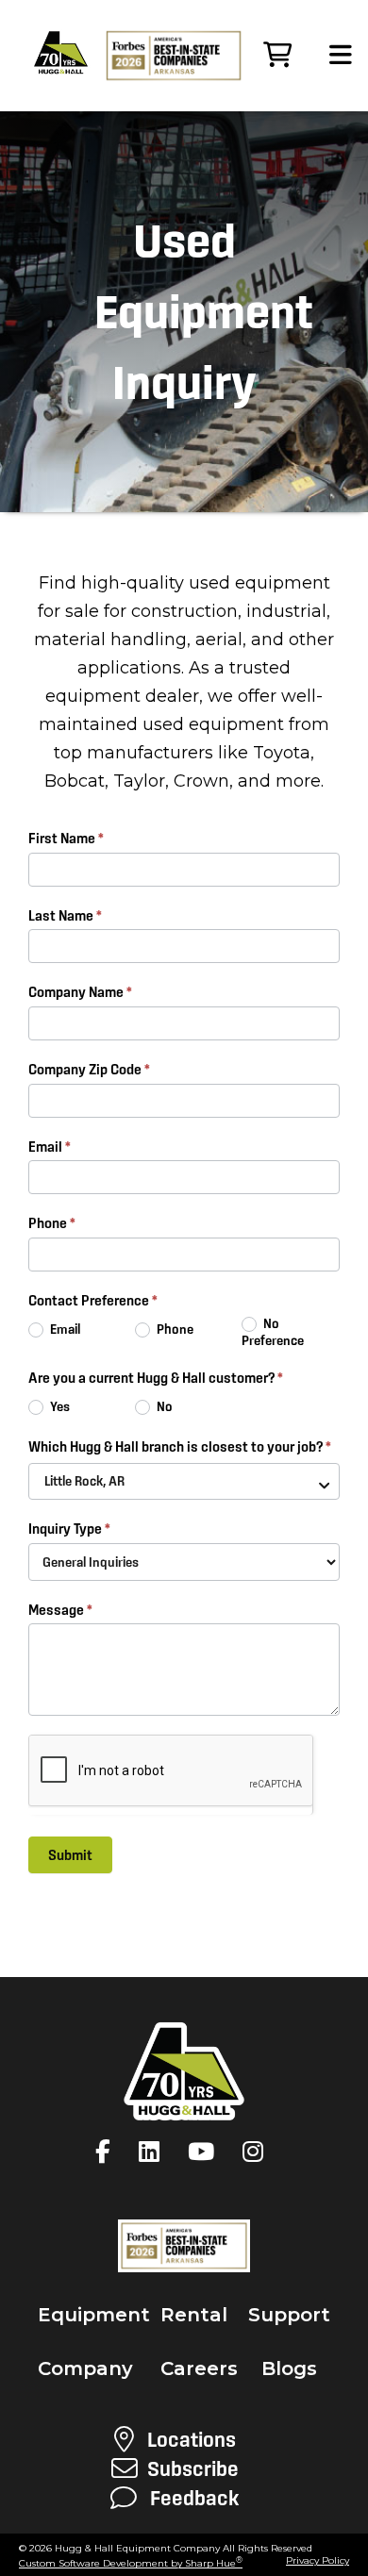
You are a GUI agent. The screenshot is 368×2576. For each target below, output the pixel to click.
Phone (52, 1223)
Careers (199, 2368)
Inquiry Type (69, 1529)
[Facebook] (108, 2152)
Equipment (94, 2315)
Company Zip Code (89, 1069)
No (163, 1406)
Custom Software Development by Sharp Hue (131, 2563)
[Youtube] (206, 2152)
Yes (59, 1406)
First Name (66, 838)
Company (85, 2368)
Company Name (80, 992)
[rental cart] (277, 56)
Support (289, 2315)
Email (50, 1147)
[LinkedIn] (154, 2152)
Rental (194, 2315)
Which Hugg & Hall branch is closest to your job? (180, 1446)
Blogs (289, 2368)
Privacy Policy (318, 2560)
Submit (70, 1855)
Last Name (65, 915)
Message (60, 1610)
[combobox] (184, 1481)
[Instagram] (258, 2152)
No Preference (273, 1332)
